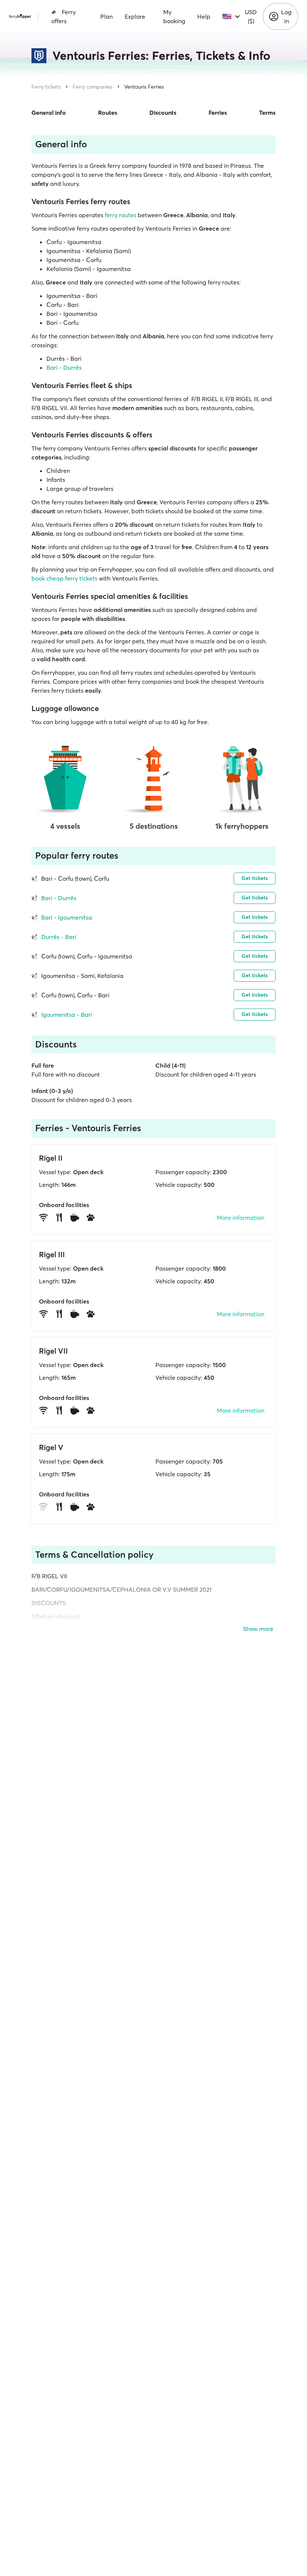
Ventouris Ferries (144, 87)
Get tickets (255, 878)
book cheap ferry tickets (64, 578)
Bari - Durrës (64, 367)
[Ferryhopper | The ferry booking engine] (20, 16)
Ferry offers (63, 16)
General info (49, 113)
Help (204, 16)
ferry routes (121, 215)
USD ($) (251, 16)
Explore (135, 16)
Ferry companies (92, 87)
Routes (108, 113)
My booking (174, 16)
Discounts (163, 113)
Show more (258, 1629)
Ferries (218, 113)
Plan (107, 16)
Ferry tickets (46, 87)
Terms (267, 113)
